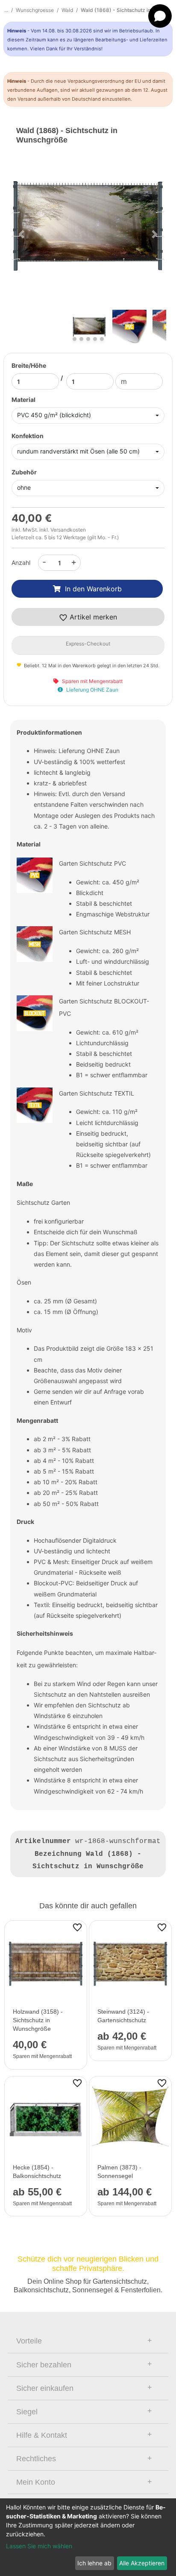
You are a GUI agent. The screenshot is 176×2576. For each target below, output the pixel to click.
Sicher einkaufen (45, 2388)
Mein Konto (36, 2482)
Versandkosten (68, 530)
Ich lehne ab (94, 2563)
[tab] (88, 2341)
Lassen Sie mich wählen (39, 2546)
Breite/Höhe (29, 365)
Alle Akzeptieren (142, 2563)
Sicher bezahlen (44, 2365)
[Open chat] (160, 16)
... (6, 10)
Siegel (27, 2412)
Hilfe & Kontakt (42, 2435)
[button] (22, 234)
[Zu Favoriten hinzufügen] (77, 1927)
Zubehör (24, 472)
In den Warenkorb (93, 589)
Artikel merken (92, 617)
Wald (67, 10)
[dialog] (88, 2537)
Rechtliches (36, 2459)
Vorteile (29, 2341)
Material (23, 400)
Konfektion (28, 436)
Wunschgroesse (35, 10)
